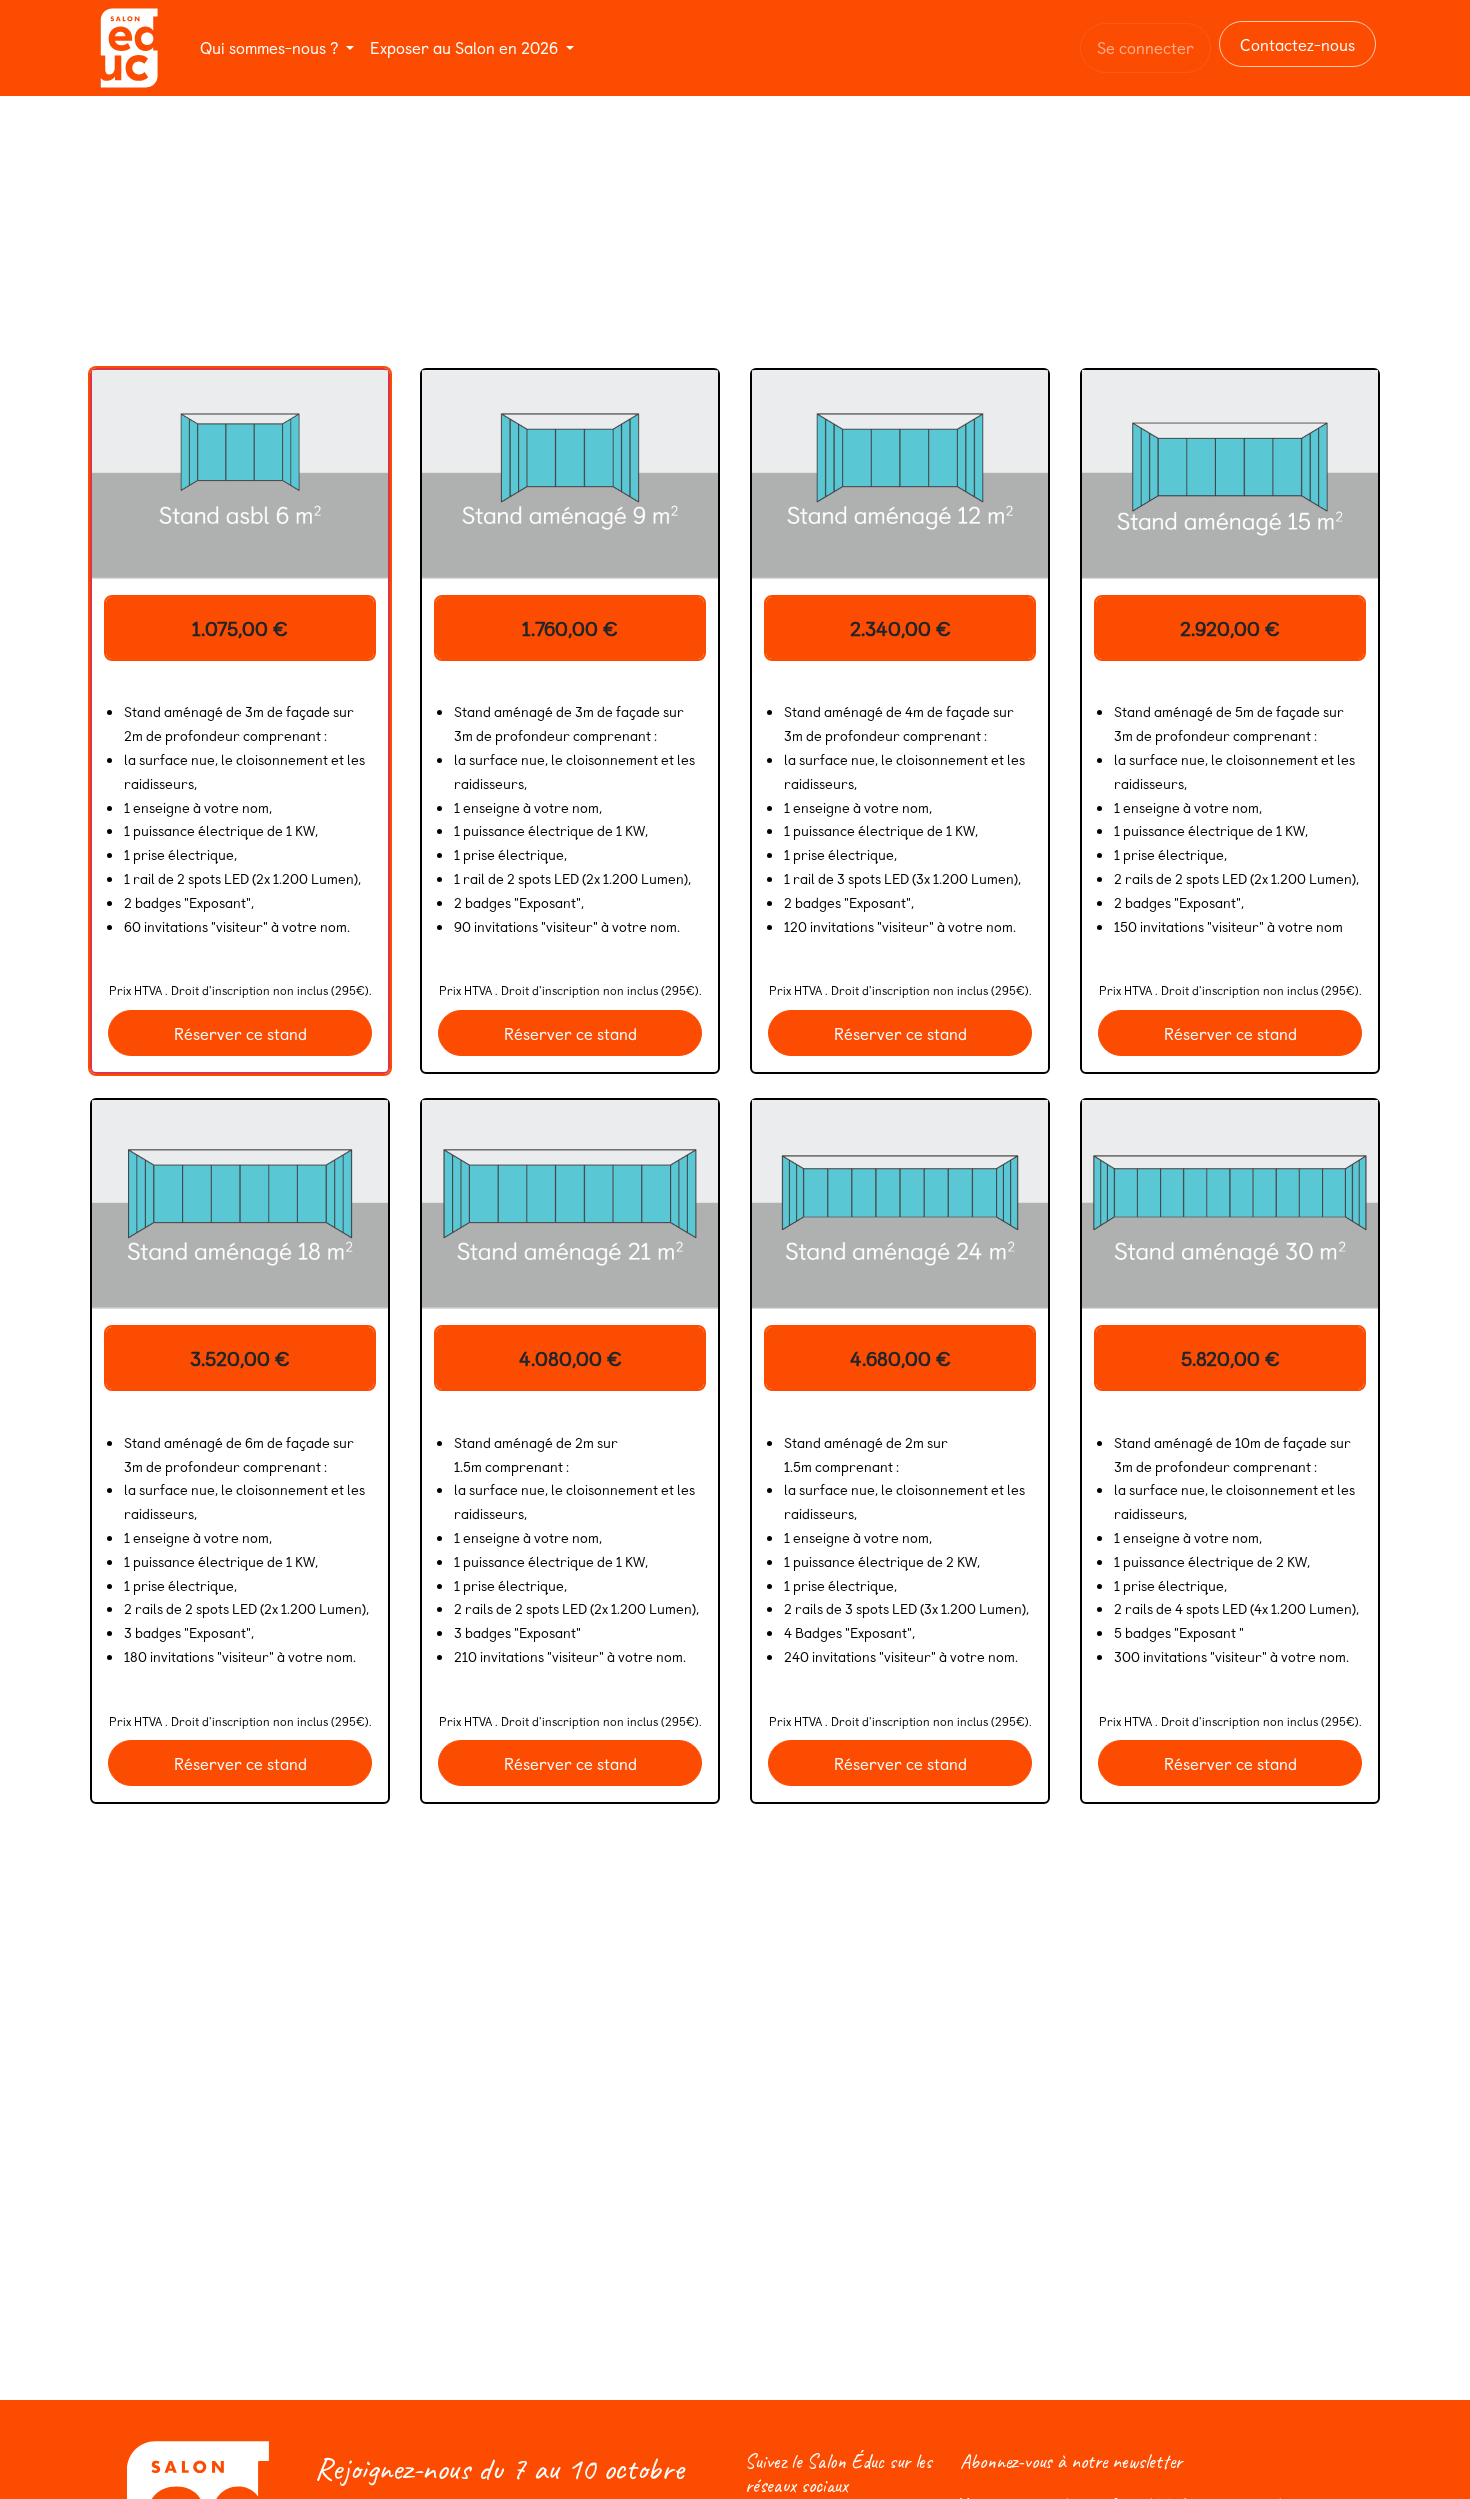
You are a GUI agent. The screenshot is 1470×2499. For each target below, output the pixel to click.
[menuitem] (277, 47)
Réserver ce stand (240, 1033)
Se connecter (1145, 47)
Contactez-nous (1297, 44)
